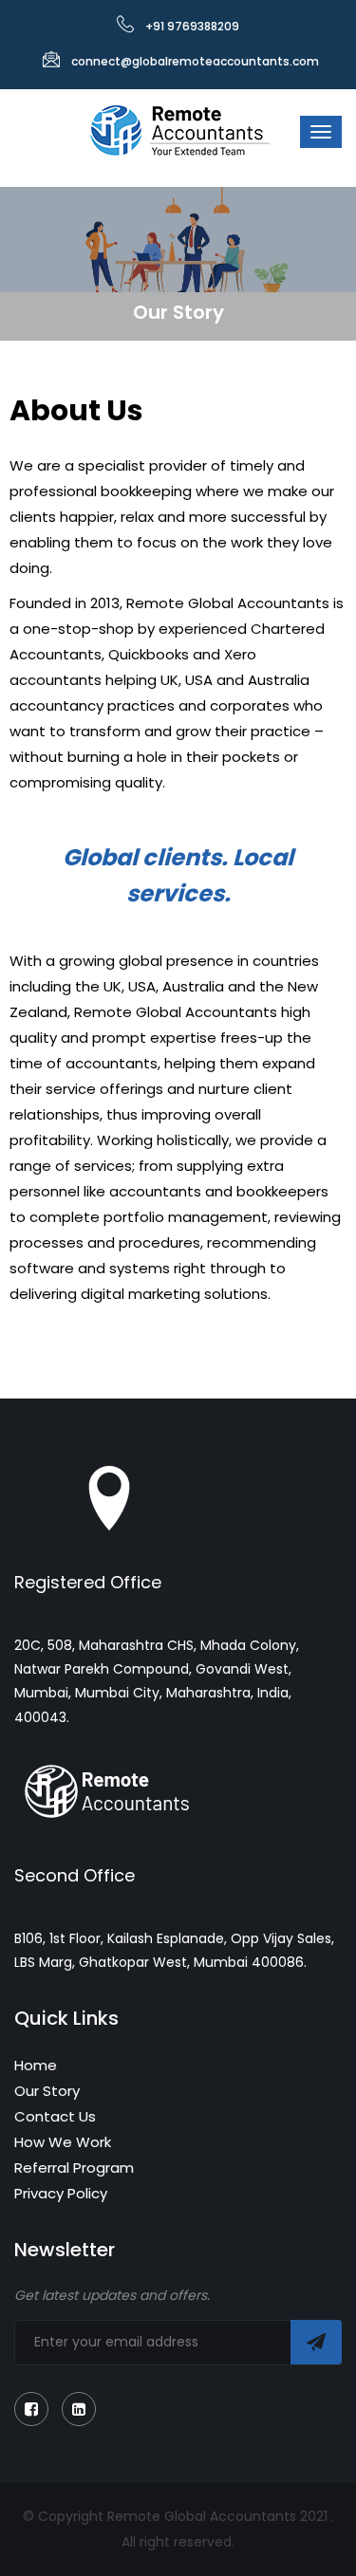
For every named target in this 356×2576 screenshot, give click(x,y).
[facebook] (31, 2409)
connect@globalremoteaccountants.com (195, 61)
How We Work (63, 2142)
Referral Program (74, 2168)
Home (36, 2065)
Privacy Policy (61, 2193)
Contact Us (55, 2116)
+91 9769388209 (192, 26)
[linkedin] (79, 2409)
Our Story (47, 2091)
